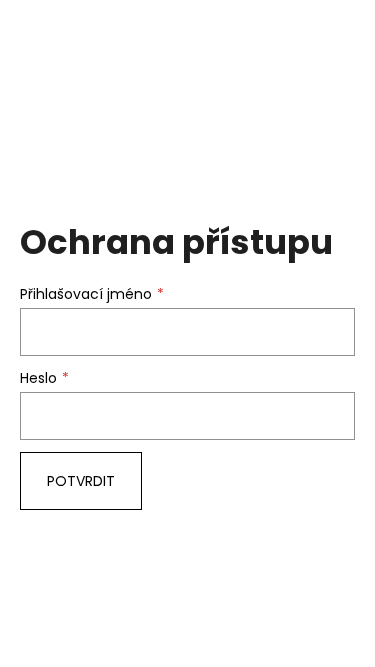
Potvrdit (81, 481)
